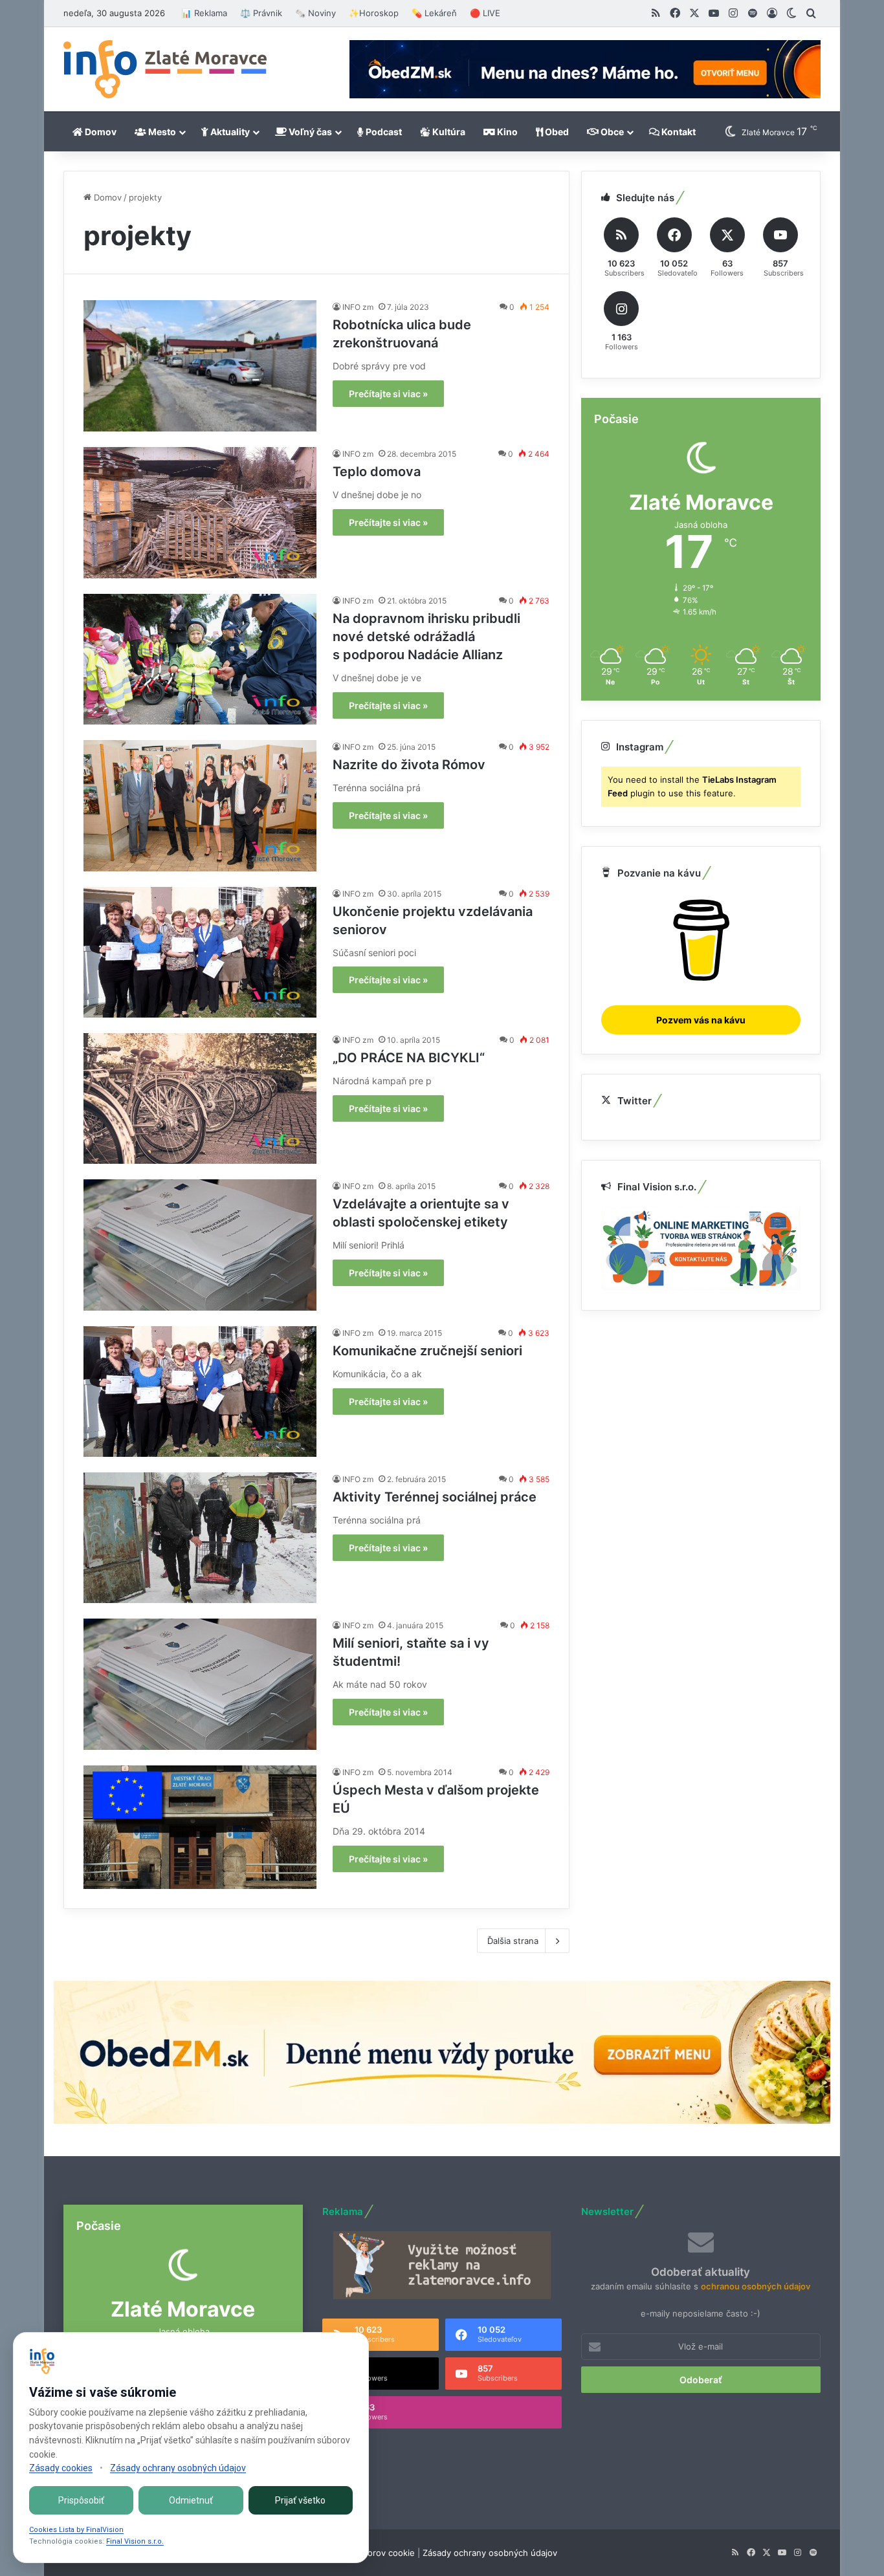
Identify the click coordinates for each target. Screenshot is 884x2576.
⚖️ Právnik (261, 13)
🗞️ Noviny (315, 13)
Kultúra (448, 132)
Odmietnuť (191, 2500)
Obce (611, 132)
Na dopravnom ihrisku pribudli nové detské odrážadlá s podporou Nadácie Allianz (426, 637)
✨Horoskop (374, 13)
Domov (100, 132)
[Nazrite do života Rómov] (200, 805)
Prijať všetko (300, 2500)
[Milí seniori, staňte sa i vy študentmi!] (200, 1684)
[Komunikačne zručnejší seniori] (200, 1392)
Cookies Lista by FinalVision (76, 2530)
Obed (556, 132)
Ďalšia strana (513, 1941)
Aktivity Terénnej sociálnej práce (435, 1497)
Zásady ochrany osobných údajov (490, 2553)
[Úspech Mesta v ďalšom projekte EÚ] (200, 1827)
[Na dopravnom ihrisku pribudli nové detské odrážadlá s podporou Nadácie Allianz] (200, 659)
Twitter (635, 1101)
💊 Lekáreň (434, 13)
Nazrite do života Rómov (409, 765)
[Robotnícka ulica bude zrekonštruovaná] (200, 366)
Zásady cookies (61, 2468)
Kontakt (678, 132)
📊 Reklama (204, 13)
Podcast (383, 132)
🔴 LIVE (485, 13)
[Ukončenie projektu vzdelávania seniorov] (200, 952)
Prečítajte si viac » (388, 394)
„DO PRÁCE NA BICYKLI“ (409, 1058)
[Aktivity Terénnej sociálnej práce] (200, 1538)
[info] (165, 69)
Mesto (161, 132)
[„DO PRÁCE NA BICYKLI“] (200, 1098)
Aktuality (229, 132)
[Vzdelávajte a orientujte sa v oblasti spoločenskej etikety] (200, 1245)
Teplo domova (377, 472)
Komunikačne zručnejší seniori (427, 1351)
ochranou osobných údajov (756, 2286)
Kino (506, 132)
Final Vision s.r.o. (135, 2541)
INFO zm (358, 307)
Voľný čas (309, 132)
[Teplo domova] (200, 512)
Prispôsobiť (81, 2500)
